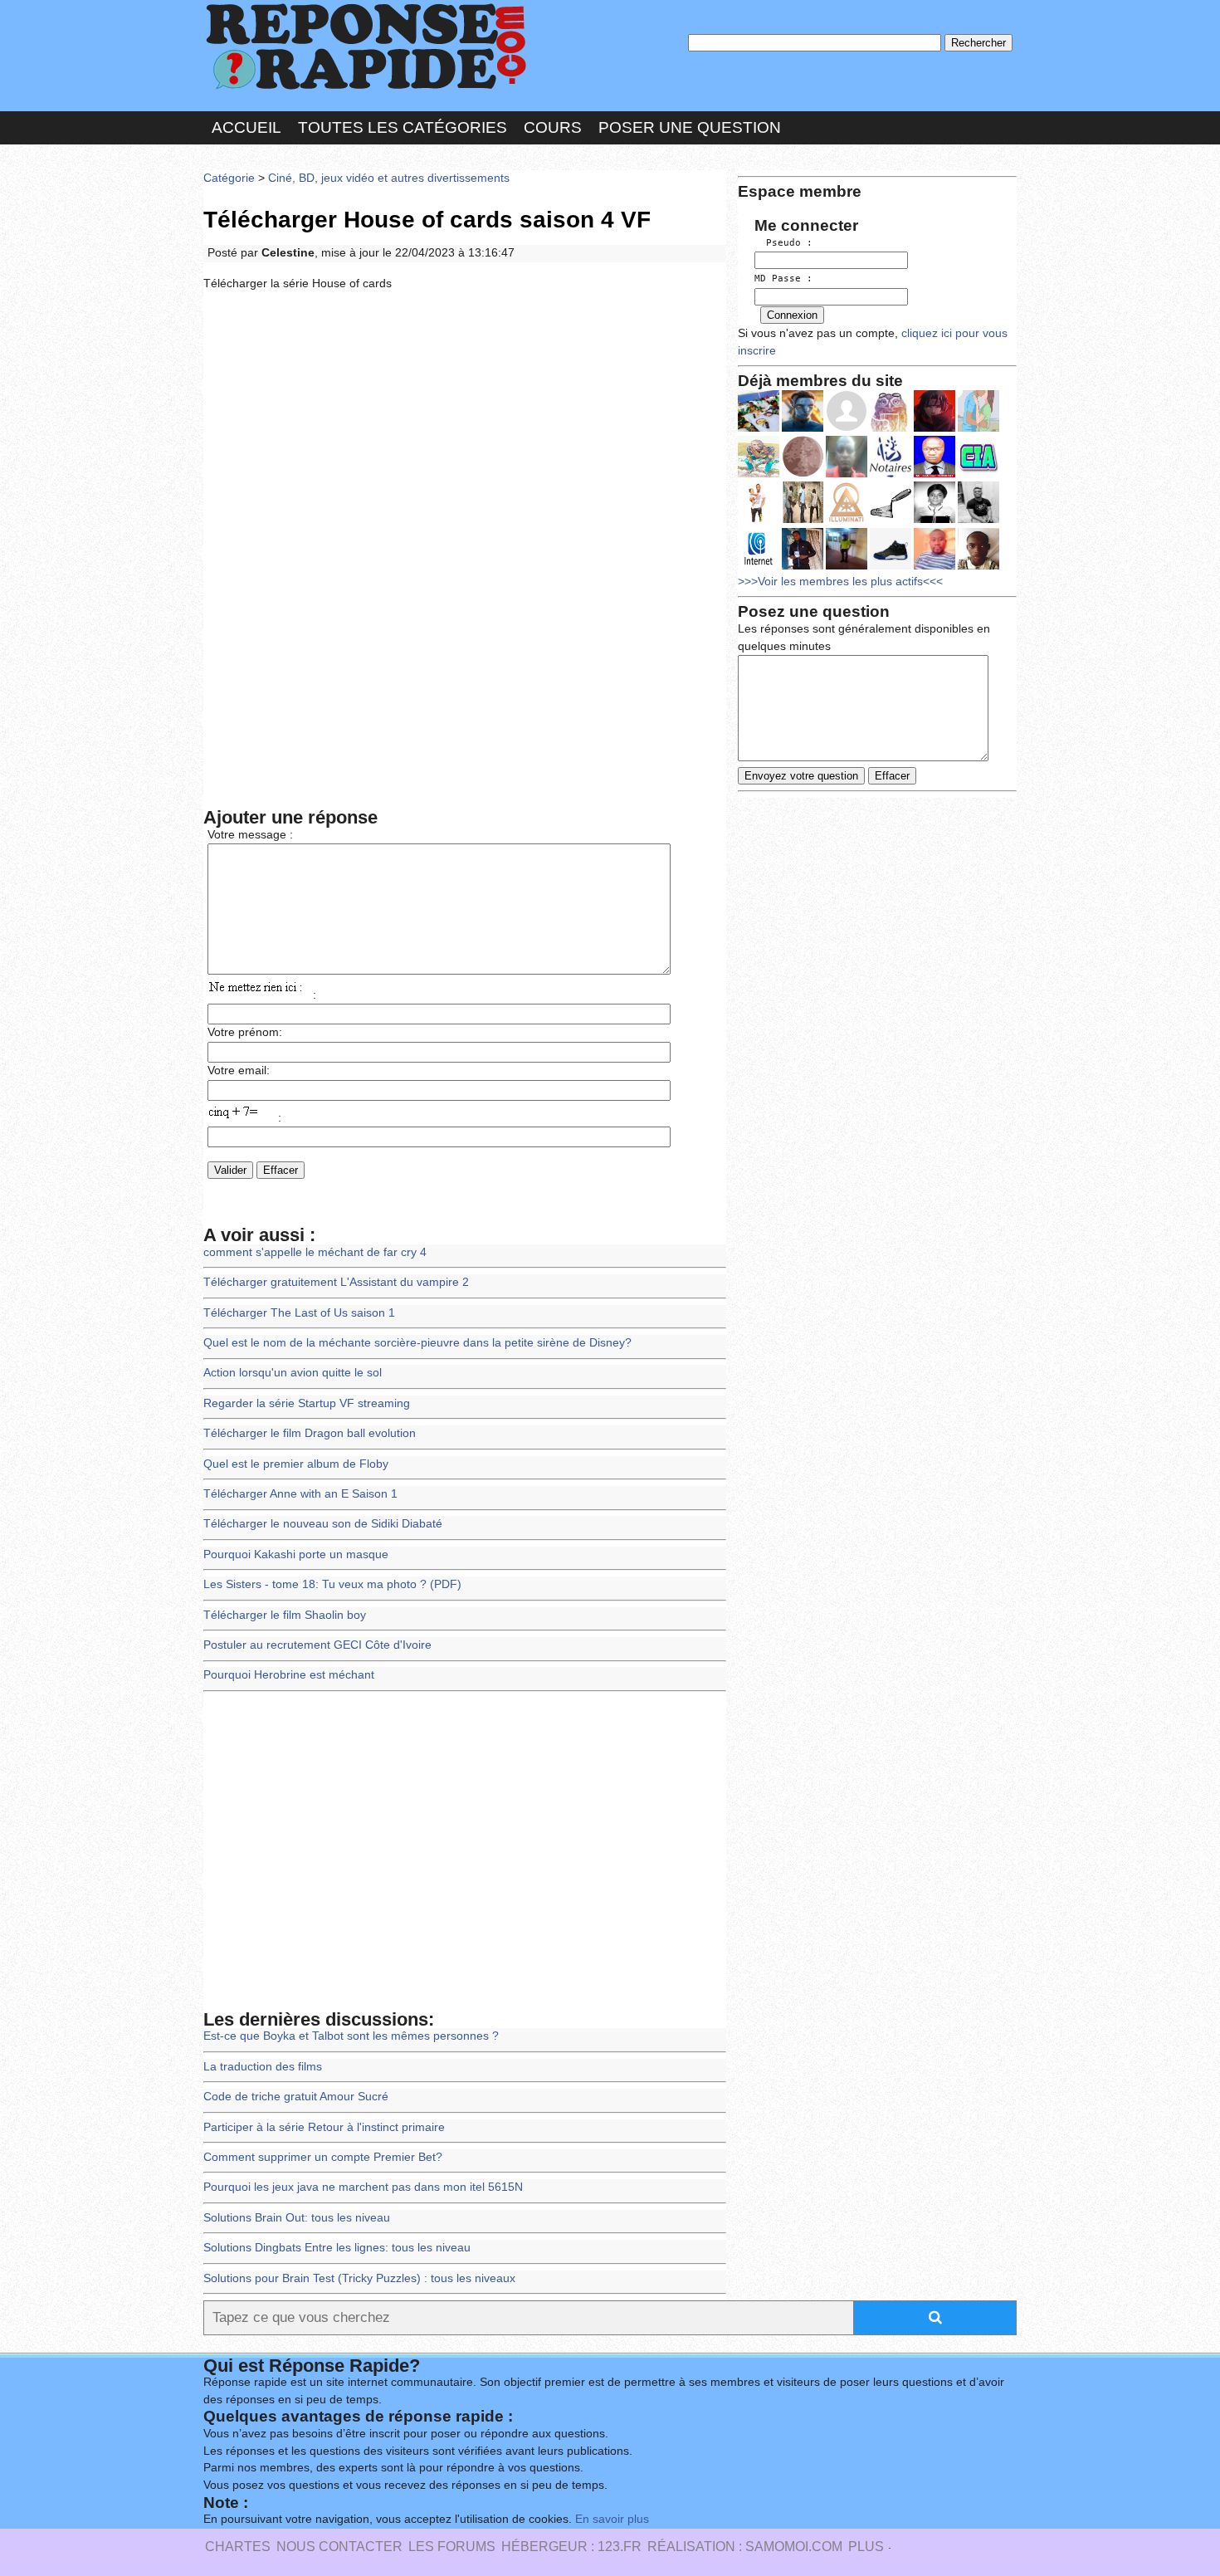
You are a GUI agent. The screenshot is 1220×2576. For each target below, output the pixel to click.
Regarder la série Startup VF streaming (307, 1403)
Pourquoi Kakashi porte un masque (296, 1554)
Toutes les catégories (403, 127)
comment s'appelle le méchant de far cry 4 (315, 1252)
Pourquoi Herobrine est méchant (289, 1675)
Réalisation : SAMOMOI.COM (745, 2547)
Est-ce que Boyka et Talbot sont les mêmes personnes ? (351, 2036)
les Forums (452, 2547)
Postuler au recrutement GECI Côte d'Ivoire (317, 1645)
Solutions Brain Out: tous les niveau (297, 2218)
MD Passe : (783, 279)
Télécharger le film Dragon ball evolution (310, 1433)
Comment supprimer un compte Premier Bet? (323, 2157)
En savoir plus (612, 2519)
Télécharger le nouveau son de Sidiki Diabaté (323, 1524)
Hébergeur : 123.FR (571, 2547)
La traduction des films (263, 2067)
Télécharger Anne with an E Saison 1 (300, 1494)
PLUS (866, 2547)
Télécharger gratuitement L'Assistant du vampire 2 (336, 1282)
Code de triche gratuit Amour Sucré (296, 2097)
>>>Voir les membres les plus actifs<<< (840, 582)
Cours (553, 127)
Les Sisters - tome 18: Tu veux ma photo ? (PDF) (332, 1584)
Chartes (238, 2547)
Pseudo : (783, 243)
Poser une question (690, 127)
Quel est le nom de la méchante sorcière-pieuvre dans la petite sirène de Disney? (417, 1343)
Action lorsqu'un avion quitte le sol (293, 1373)
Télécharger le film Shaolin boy (285, 1615)
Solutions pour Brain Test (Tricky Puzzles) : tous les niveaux (359, 2278)
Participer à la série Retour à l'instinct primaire (324, 2127)
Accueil (246, 127)
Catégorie (229, 178)
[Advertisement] (465, 427)
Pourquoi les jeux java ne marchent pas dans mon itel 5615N (363, 2187)
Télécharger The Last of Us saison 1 (299, 1313)
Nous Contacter (339, 2547)
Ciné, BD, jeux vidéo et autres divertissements (389, 178)
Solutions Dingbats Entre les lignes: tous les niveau (337, 2248)
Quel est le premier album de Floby (296, 1464)
